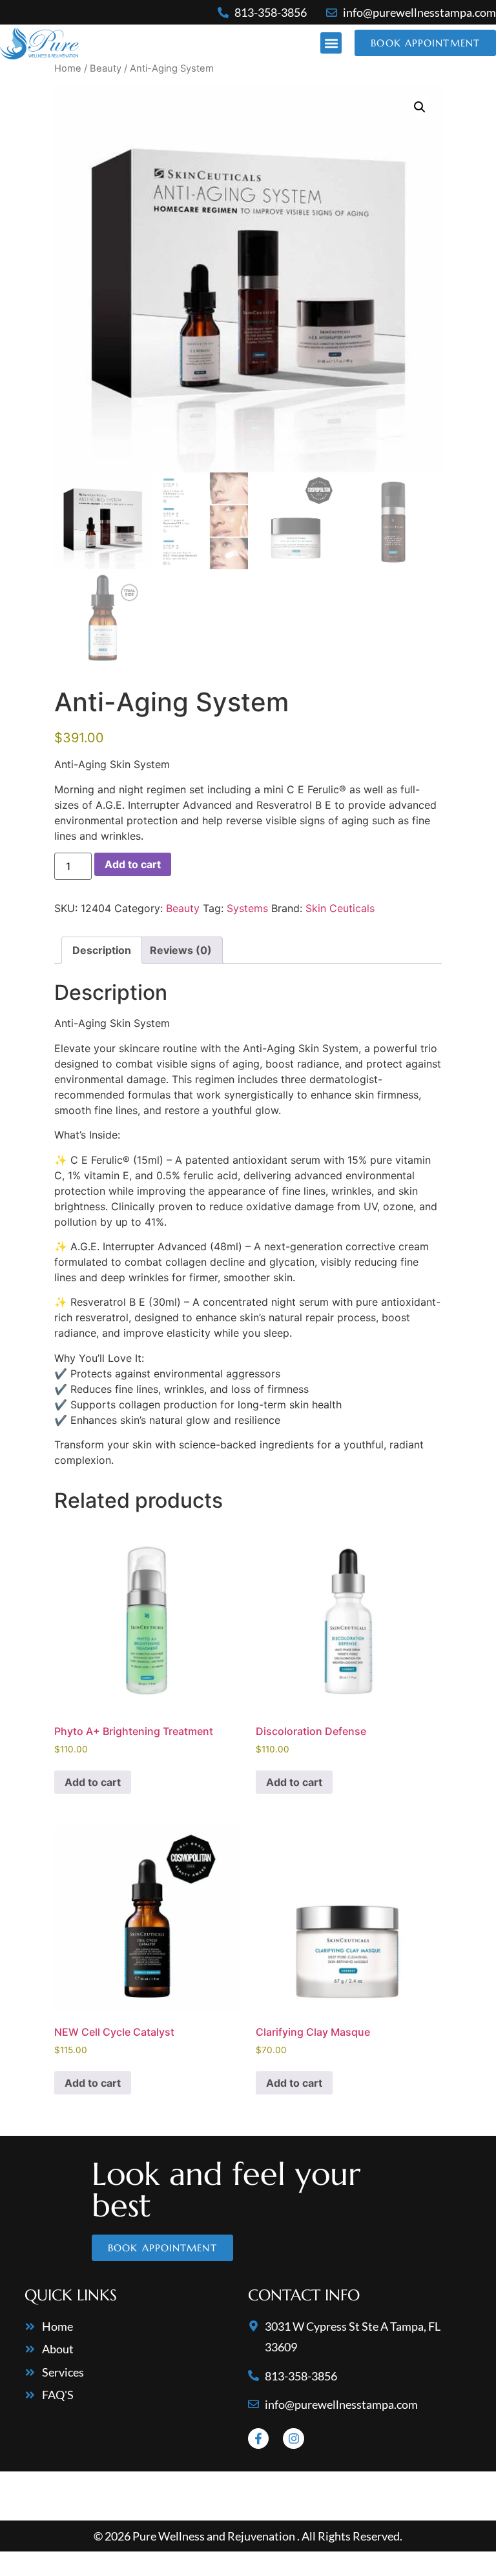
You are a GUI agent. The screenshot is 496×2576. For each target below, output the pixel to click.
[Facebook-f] (258, 2439)
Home (68, 68)
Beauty (106, 68)
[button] (331, 43)
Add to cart (133, 864)
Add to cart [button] (93, 1782)
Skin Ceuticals (340, 908)
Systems (247, 908)
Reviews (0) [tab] (181, 950)
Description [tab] (102, 950)
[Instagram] (293, 2439)
